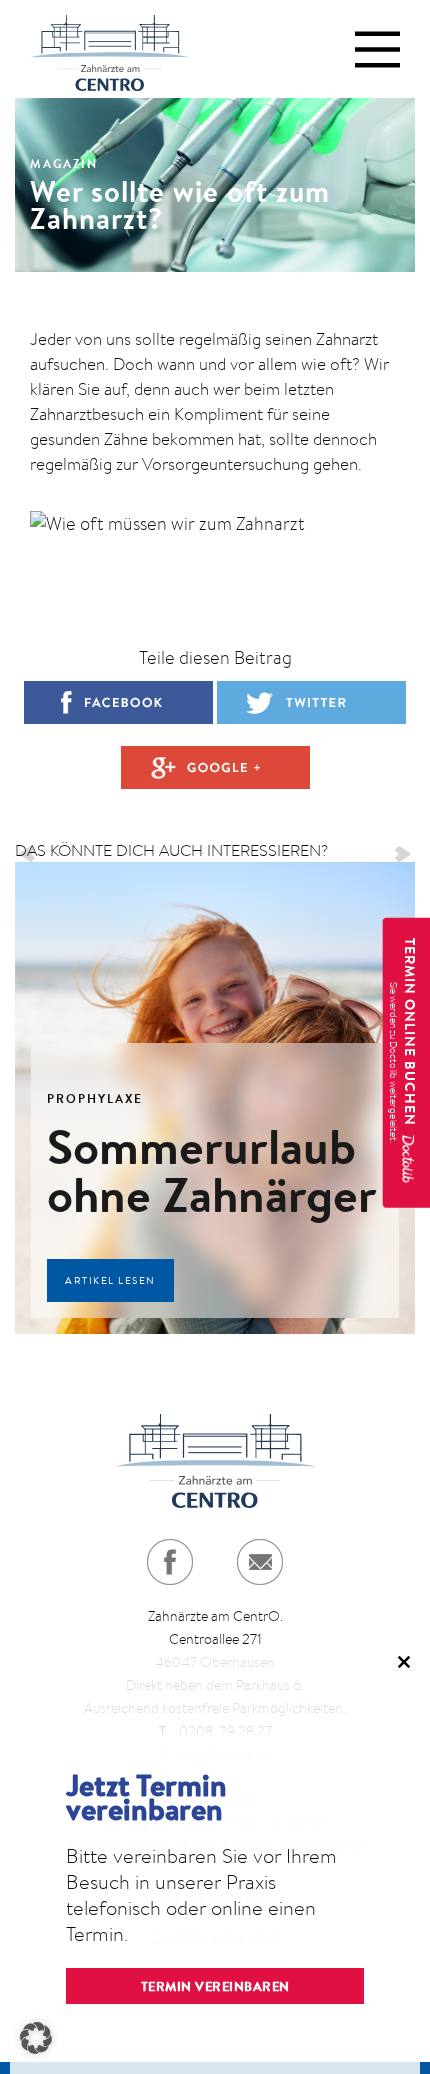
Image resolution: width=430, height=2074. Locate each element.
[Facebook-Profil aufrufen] (170, 1562)
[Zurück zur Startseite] (110, 49)
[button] (36, 2038)
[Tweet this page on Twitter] (311, 702)
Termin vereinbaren (215, 1986)
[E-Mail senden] (260, 1562)
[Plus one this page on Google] (215, 767)
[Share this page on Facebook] (118, 702)
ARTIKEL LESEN (110, 1280)
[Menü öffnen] (377, 49)
